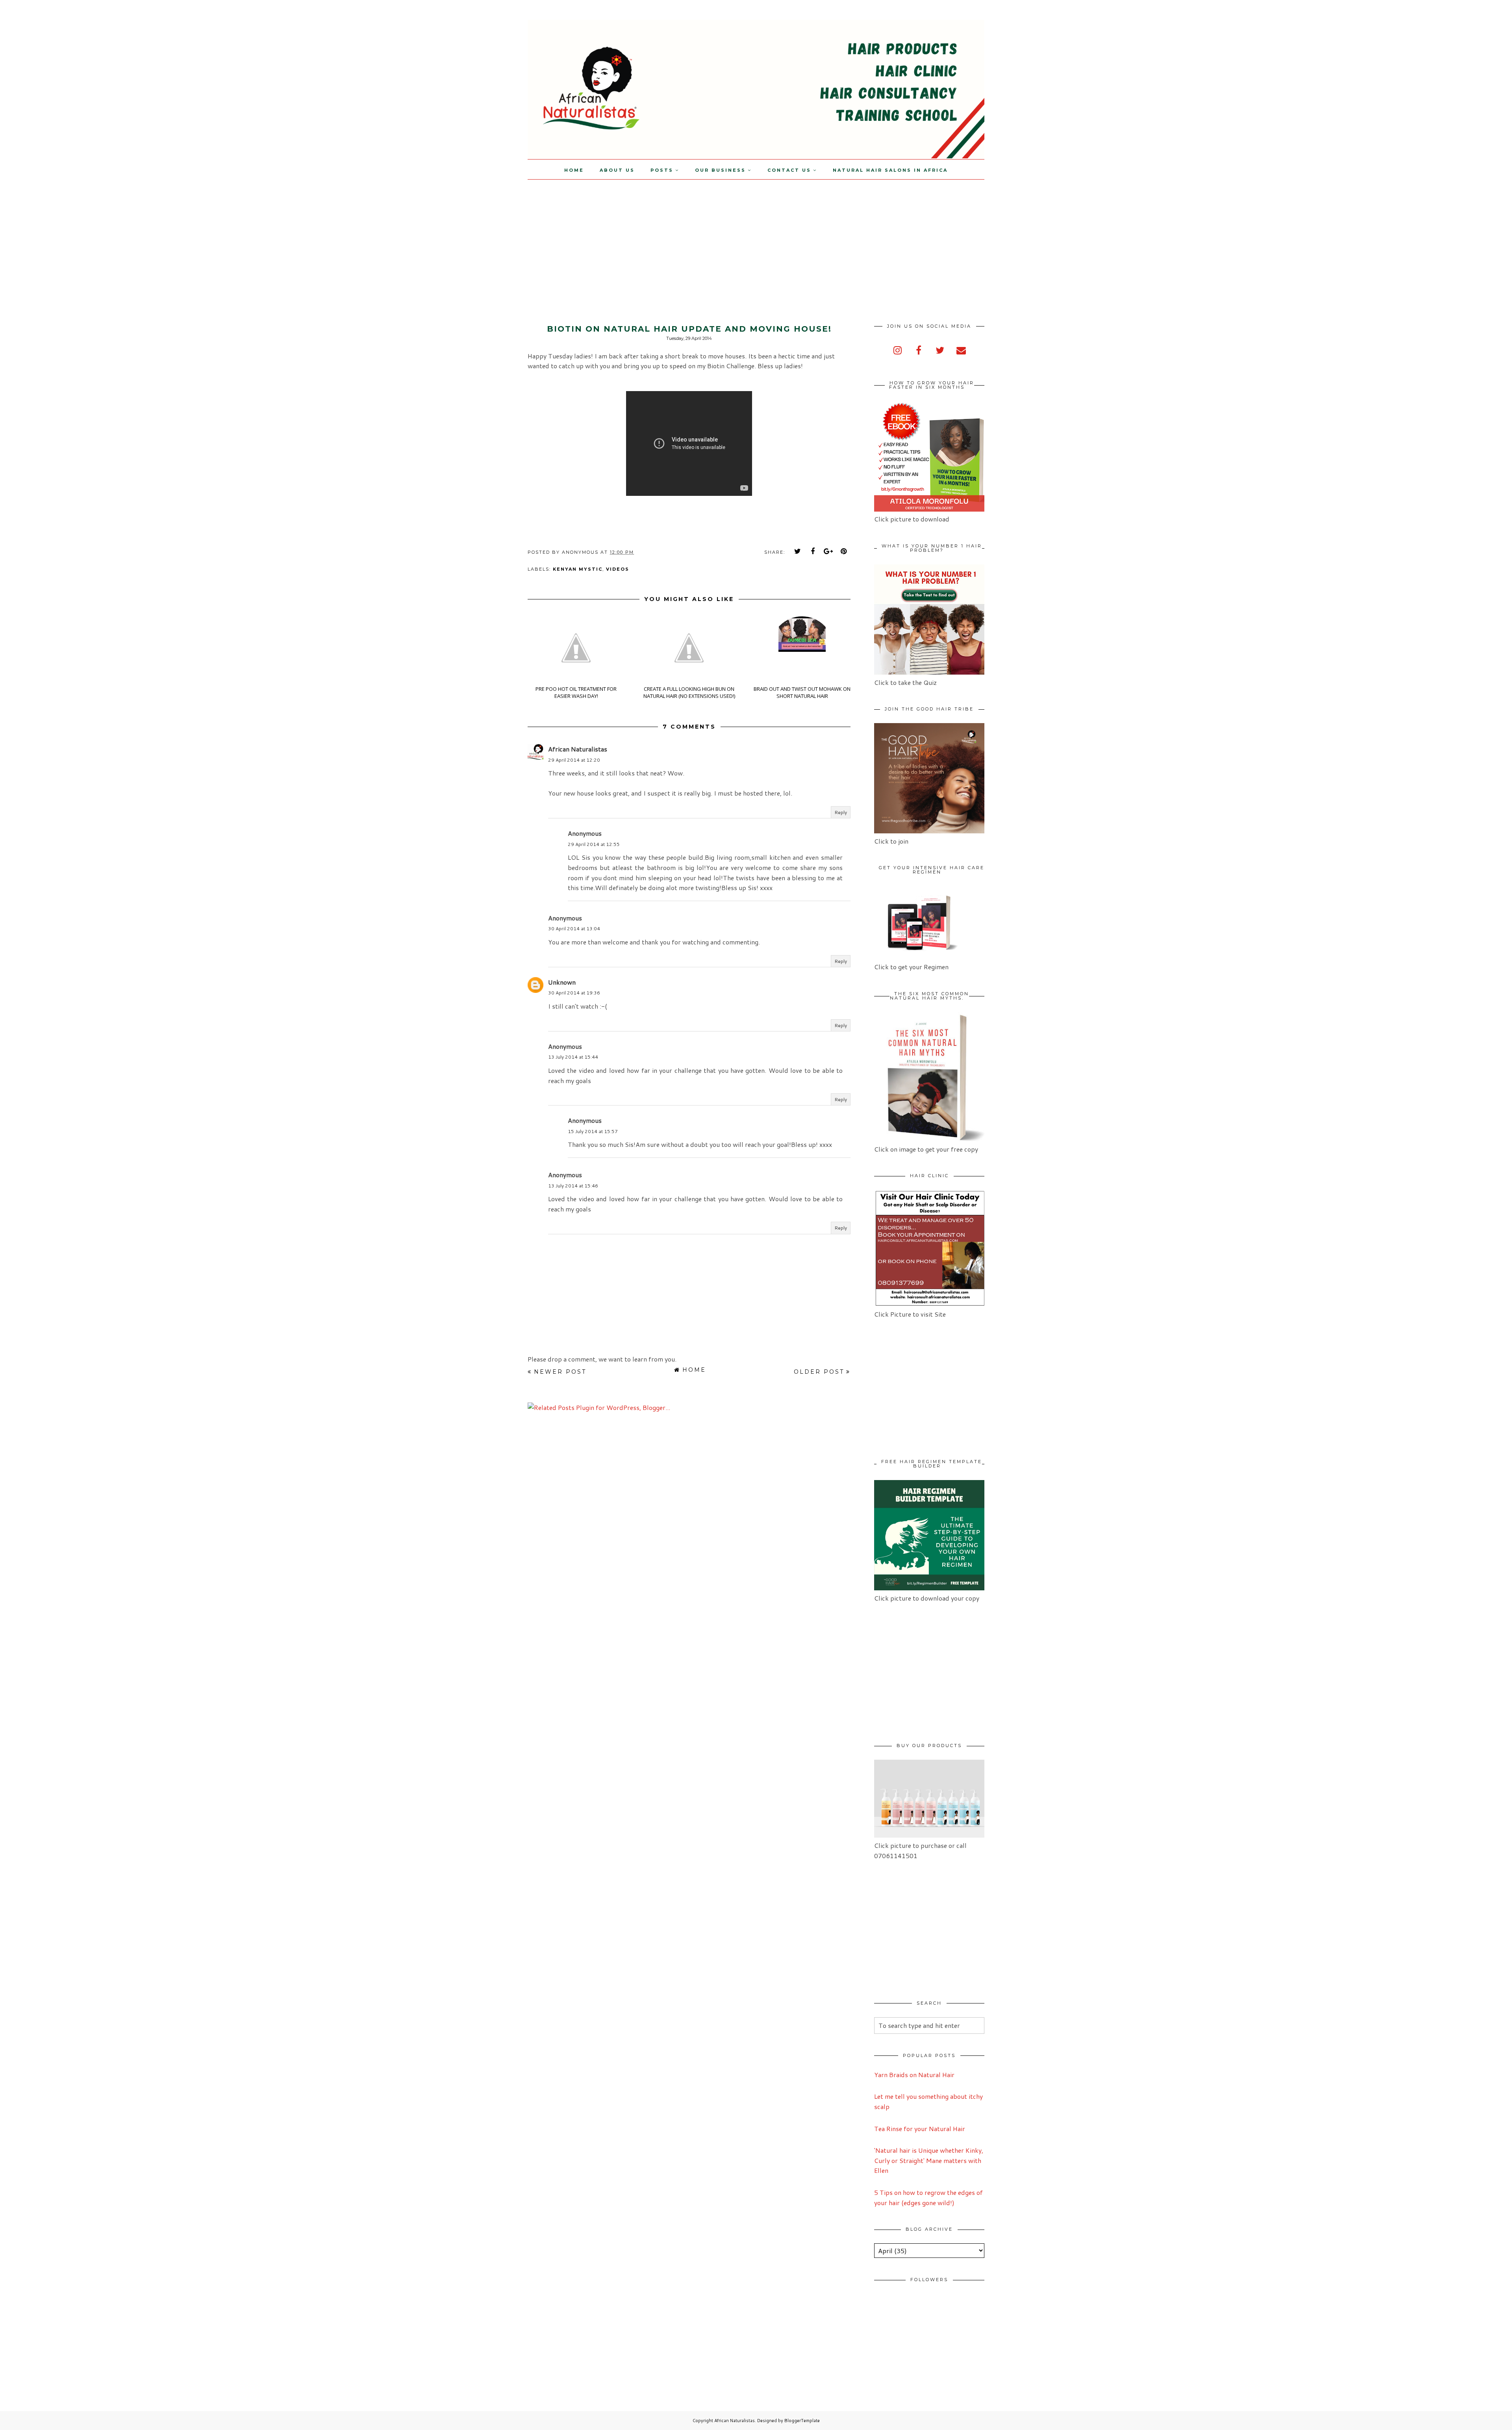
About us (617, 170)
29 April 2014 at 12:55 (594, 844)
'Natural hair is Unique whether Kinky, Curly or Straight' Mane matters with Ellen (929, 2160)
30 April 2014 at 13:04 (574, 928)
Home (574, 170)
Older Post (819, 1372)
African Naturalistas (578, 749)
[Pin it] (844, 551)
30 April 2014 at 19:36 (574, 993)
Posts (662, 170)
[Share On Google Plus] (828, 551)
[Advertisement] (66, 235)
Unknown (562, 982)
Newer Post (560, 1372)
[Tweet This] (798, 551)
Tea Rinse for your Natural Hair (920, 2129)
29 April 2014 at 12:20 (574, 760)
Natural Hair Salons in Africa (890, 170)
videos (618, 569)
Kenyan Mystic (578, 569)
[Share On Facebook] (813, 551)
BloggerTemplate (802, 2421)
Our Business (720, 170)
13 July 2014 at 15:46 (573, 1186)
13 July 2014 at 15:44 (573, 1057)
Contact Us (789, 170)
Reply (841, 812)
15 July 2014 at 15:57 (593, 1131)
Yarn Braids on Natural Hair (914, 2075)
